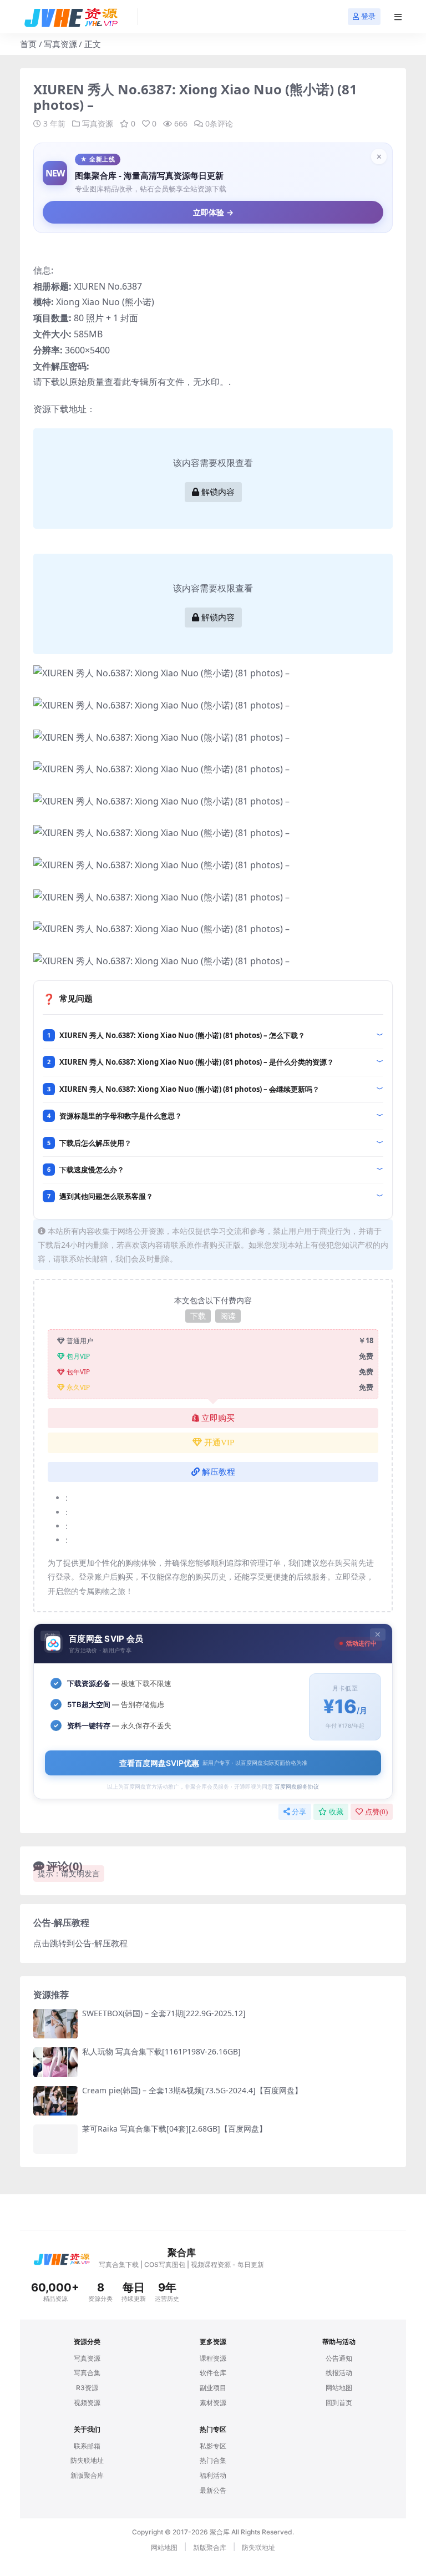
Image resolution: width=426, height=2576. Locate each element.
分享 (299, 1812)
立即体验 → (213, 212)
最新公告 (213, 2490)
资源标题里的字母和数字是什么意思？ (121, 1116)
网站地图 (339, 2388)
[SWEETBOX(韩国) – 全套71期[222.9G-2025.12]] (55, 2024)
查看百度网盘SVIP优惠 (213, 1763)
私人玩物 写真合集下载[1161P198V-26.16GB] (161, 2051)
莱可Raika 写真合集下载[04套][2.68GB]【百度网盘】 (174, 2129)
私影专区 (213, 2446)
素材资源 (213, 2403)
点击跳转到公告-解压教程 (80, 1943)
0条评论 (219, 123)
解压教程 (219, 1472)
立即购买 (218, 1418)
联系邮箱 (87, 2446)
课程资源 (213, 2358)
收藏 (336, 1812)
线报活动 (339, 2373)
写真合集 (87, 2373)
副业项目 (213, 2388)
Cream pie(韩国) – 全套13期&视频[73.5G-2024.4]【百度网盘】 (192, 2090)
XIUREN (90, 286)
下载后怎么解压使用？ (95, 1143)
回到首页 (339, 2403)
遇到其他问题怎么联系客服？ (106, 1196)
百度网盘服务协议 (297, 1787)
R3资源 (87, 2388)
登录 (368, 16)
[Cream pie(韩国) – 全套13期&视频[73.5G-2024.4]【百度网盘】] (55, 2101)
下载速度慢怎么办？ (92, 1170)
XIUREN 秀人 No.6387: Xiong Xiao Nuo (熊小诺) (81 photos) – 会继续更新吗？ (189, 1089)
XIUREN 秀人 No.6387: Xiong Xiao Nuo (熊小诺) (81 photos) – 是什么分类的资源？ (197, 1062)
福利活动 (213, 2475)
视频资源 (87, 2403)
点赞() (376, 1812)
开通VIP (219, 1443)
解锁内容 (218, 492)
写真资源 (60, 44)
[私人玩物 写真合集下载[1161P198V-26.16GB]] (55, 2062)
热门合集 (213, 2460)
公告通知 (339, 2358)
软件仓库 (213, 2373)
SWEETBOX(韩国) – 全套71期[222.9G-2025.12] (164, 2013)
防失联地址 (87, 2460)
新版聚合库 (87, 2475)
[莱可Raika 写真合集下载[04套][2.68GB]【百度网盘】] (55, 2139)
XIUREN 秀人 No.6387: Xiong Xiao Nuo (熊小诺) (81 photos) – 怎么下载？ (182, 1035)
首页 (28, 44)
